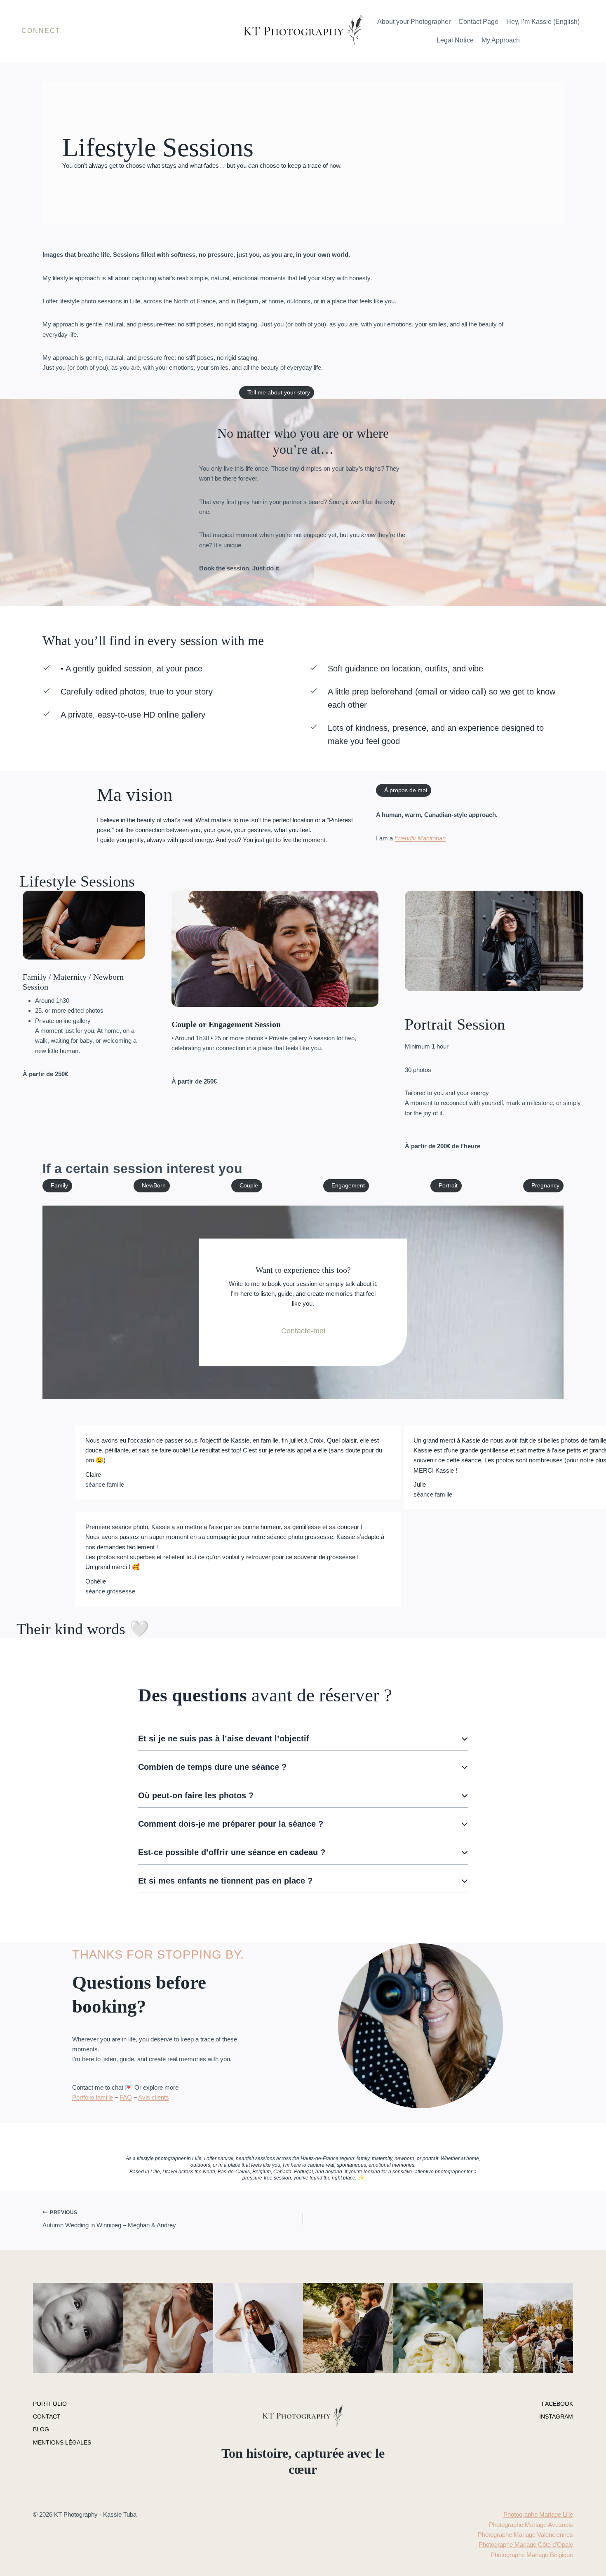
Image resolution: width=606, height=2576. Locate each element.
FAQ (126, 2097)
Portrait (448, 1186)
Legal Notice (455, 40)
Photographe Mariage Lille (538, 2514)
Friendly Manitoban (420, 838)
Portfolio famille (93, 2097)
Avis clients (154, 2097)
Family (59, 1186)
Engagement (348, 1186)
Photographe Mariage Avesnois (531, 2525)
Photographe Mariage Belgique (532, 2555)
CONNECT (41, 31)
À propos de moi (406, 790)
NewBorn (154, 1186)
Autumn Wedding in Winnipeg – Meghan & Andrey (109, 2219)
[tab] (303, 1739)
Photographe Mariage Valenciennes (525, 2535)
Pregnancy (545, 1186)
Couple (249, 1186)
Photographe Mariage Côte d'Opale (526, 2544)
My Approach (501, 40)
